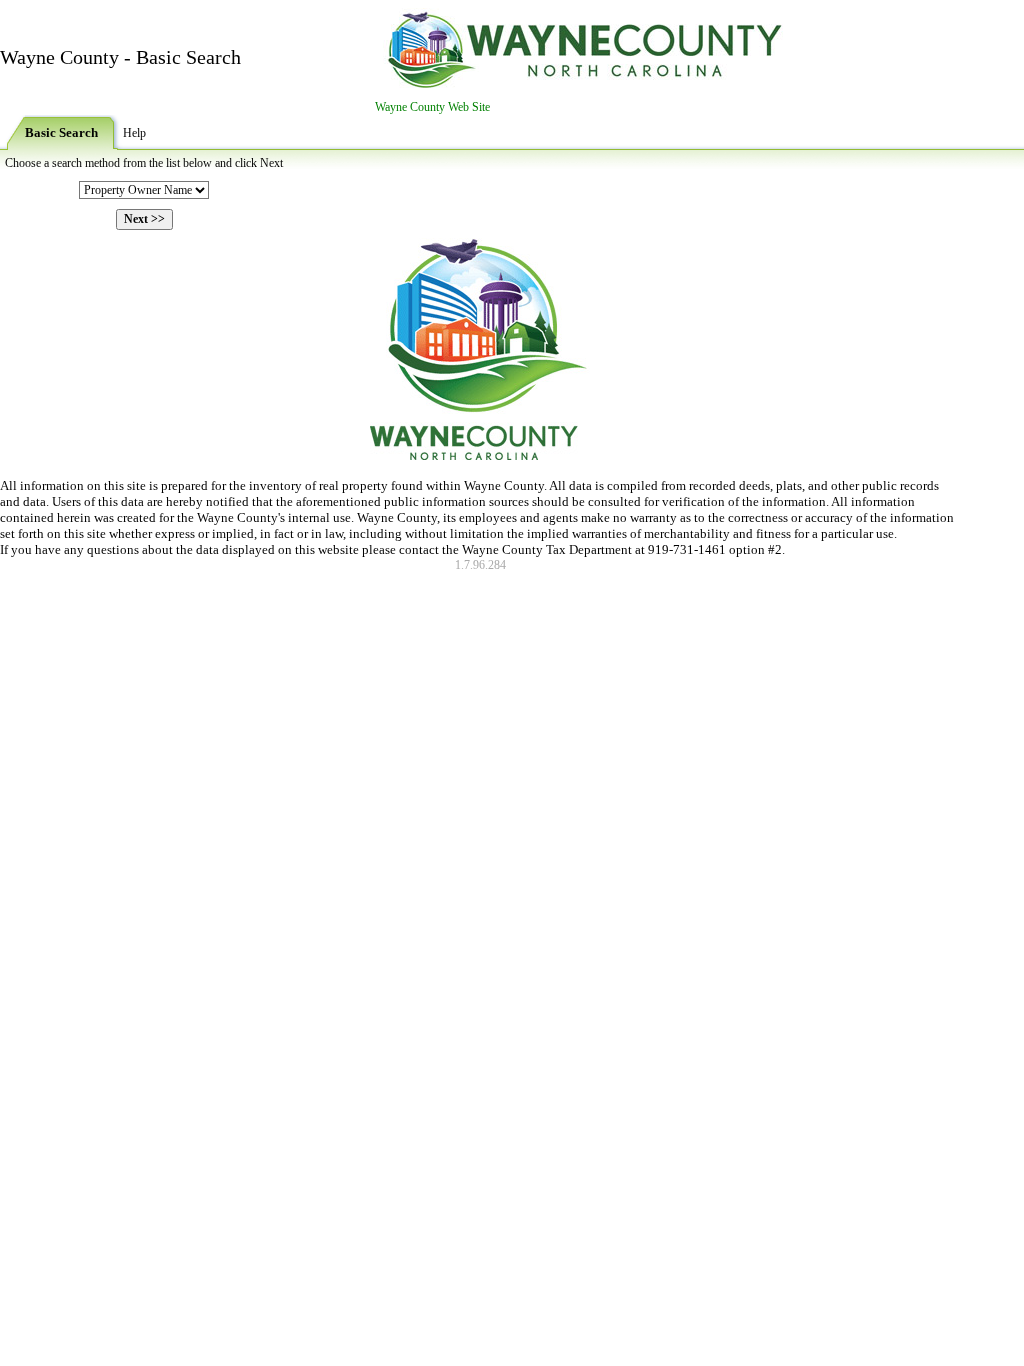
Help (134, 133)
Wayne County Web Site (432, 107)
